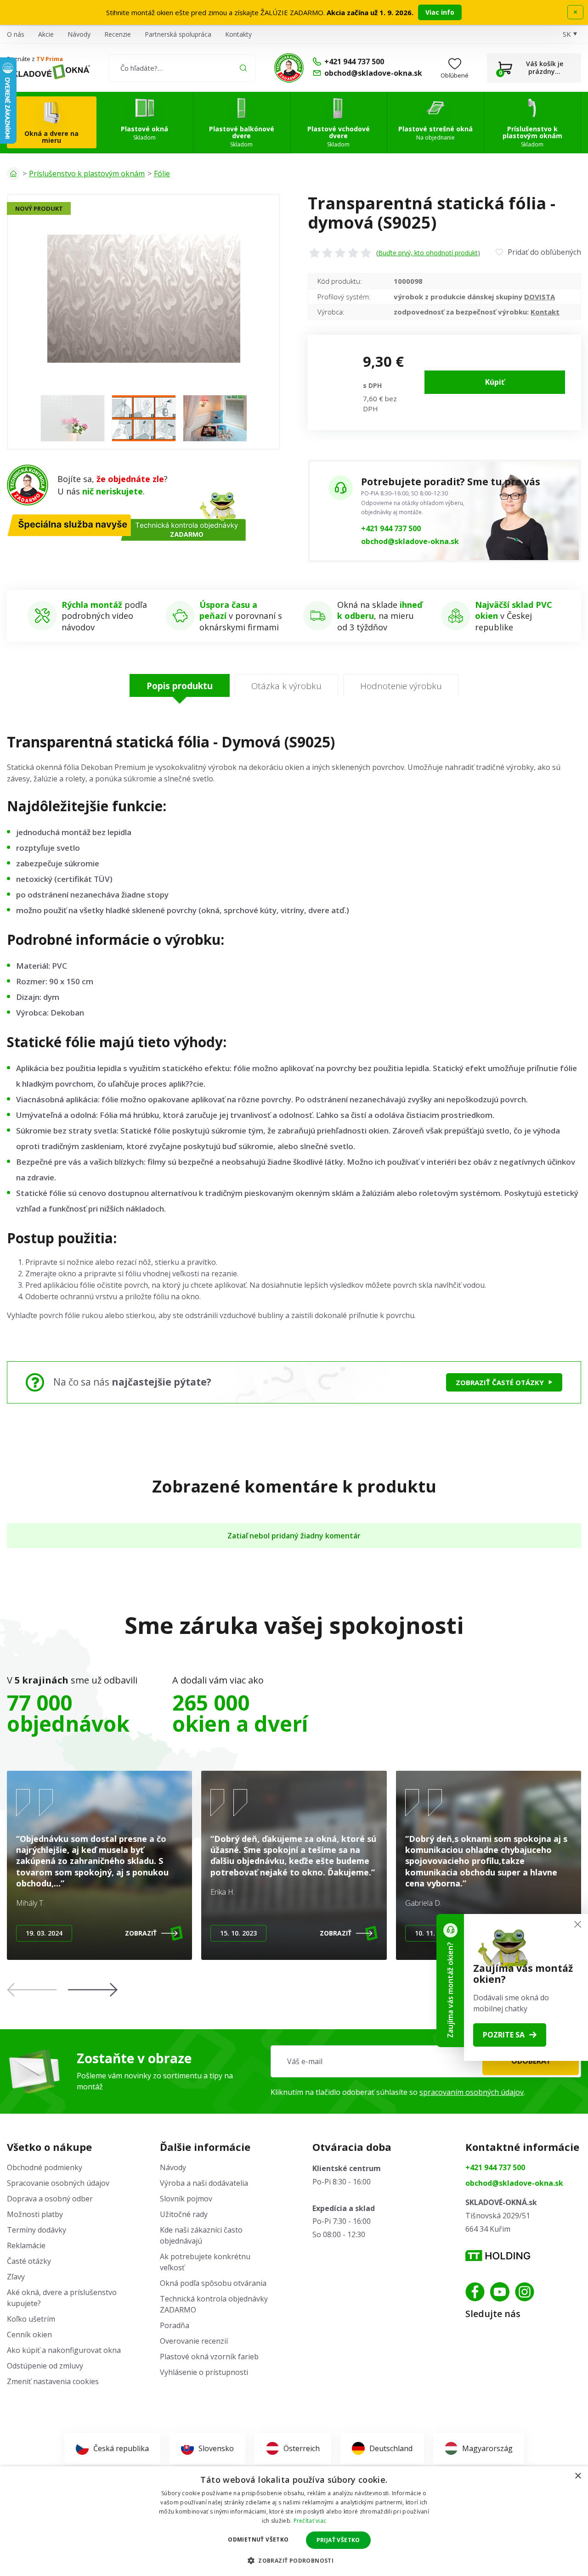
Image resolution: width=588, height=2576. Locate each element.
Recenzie (118, 34)
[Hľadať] (243, 68)
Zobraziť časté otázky (500, 1382)
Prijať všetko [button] (338, 2540)
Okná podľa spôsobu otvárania (213, 2283)
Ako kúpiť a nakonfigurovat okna (64, 2350)
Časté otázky (29, 2261)
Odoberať (531, 2061)
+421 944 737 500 (391, 528)
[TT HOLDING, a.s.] (498, 2256)
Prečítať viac (310, 2521)
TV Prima (50, 59)
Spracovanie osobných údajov (58, 2183)
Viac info (440, 12)
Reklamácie (26, 2245)
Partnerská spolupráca (178, 34)
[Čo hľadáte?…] (182, 68)
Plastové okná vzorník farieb (209, 2357)
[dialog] (294, 2521)
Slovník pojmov (186, 2199)
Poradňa (175, 2325)
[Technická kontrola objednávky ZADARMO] (289, 68)
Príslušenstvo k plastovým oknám (87, 174)
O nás (16, 34)
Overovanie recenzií (194, 2341)
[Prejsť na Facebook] (475, 2292)
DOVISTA (540, 297)
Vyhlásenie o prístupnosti (204, 2372)
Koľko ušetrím (31, 2319)
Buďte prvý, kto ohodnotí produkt (428, 253)
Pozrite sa (504, 2035)
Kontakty (238, 34)
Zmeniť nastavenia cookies (53, 2381)
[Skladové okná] (48, 72)
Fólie (162, 174)
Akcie (46, 34)
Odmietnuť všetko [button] (258, 2540)
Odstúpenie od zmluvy (45, 2366)
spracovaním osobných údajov (472, 2092)
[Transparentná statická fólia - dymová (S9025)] (144, 298)
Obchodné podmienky (45, 2167)
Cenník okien (29, 2335)
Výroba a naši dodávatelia (204, 2183)
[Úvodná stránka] (13, 174)
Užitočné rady (184, 2214)
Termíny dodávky (37, 2230)
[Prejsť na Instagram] (525, 2292)
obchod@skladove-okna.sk (410, 541)
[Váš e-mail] (426, 2061)
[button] (93, 1990)
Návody (79, 34)
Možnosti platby (35, 2214)
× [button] (578, 2476)
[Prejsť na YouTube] (500, 2292)
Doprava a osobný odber (50, 2199)
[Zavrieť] (578, 1924)
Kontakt (545, 312)
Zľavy (16, 2277)
